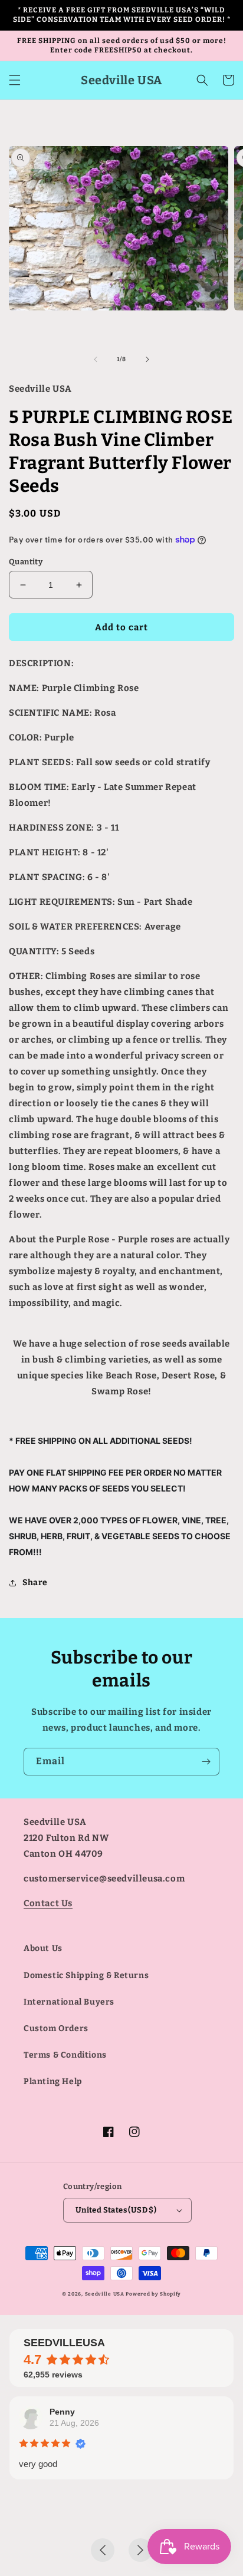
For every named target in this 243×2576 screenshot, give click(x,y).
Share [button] (35, 1583)
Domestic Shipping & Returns (86, 1975)
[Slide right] (147, 359)
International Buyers (69, 2002)
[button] (15, 80)
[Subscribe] (206, 1762)
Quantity (26, 562)
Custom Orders (56, 2028)
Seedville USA (105, 2294)
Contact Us (48, 1903)
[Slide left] (96, 359)
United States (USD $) (116, 2210)
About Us (43, 1948)
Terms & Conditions (65, 2055)
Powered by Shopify (153, 2294)
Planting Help (53, 2081)
